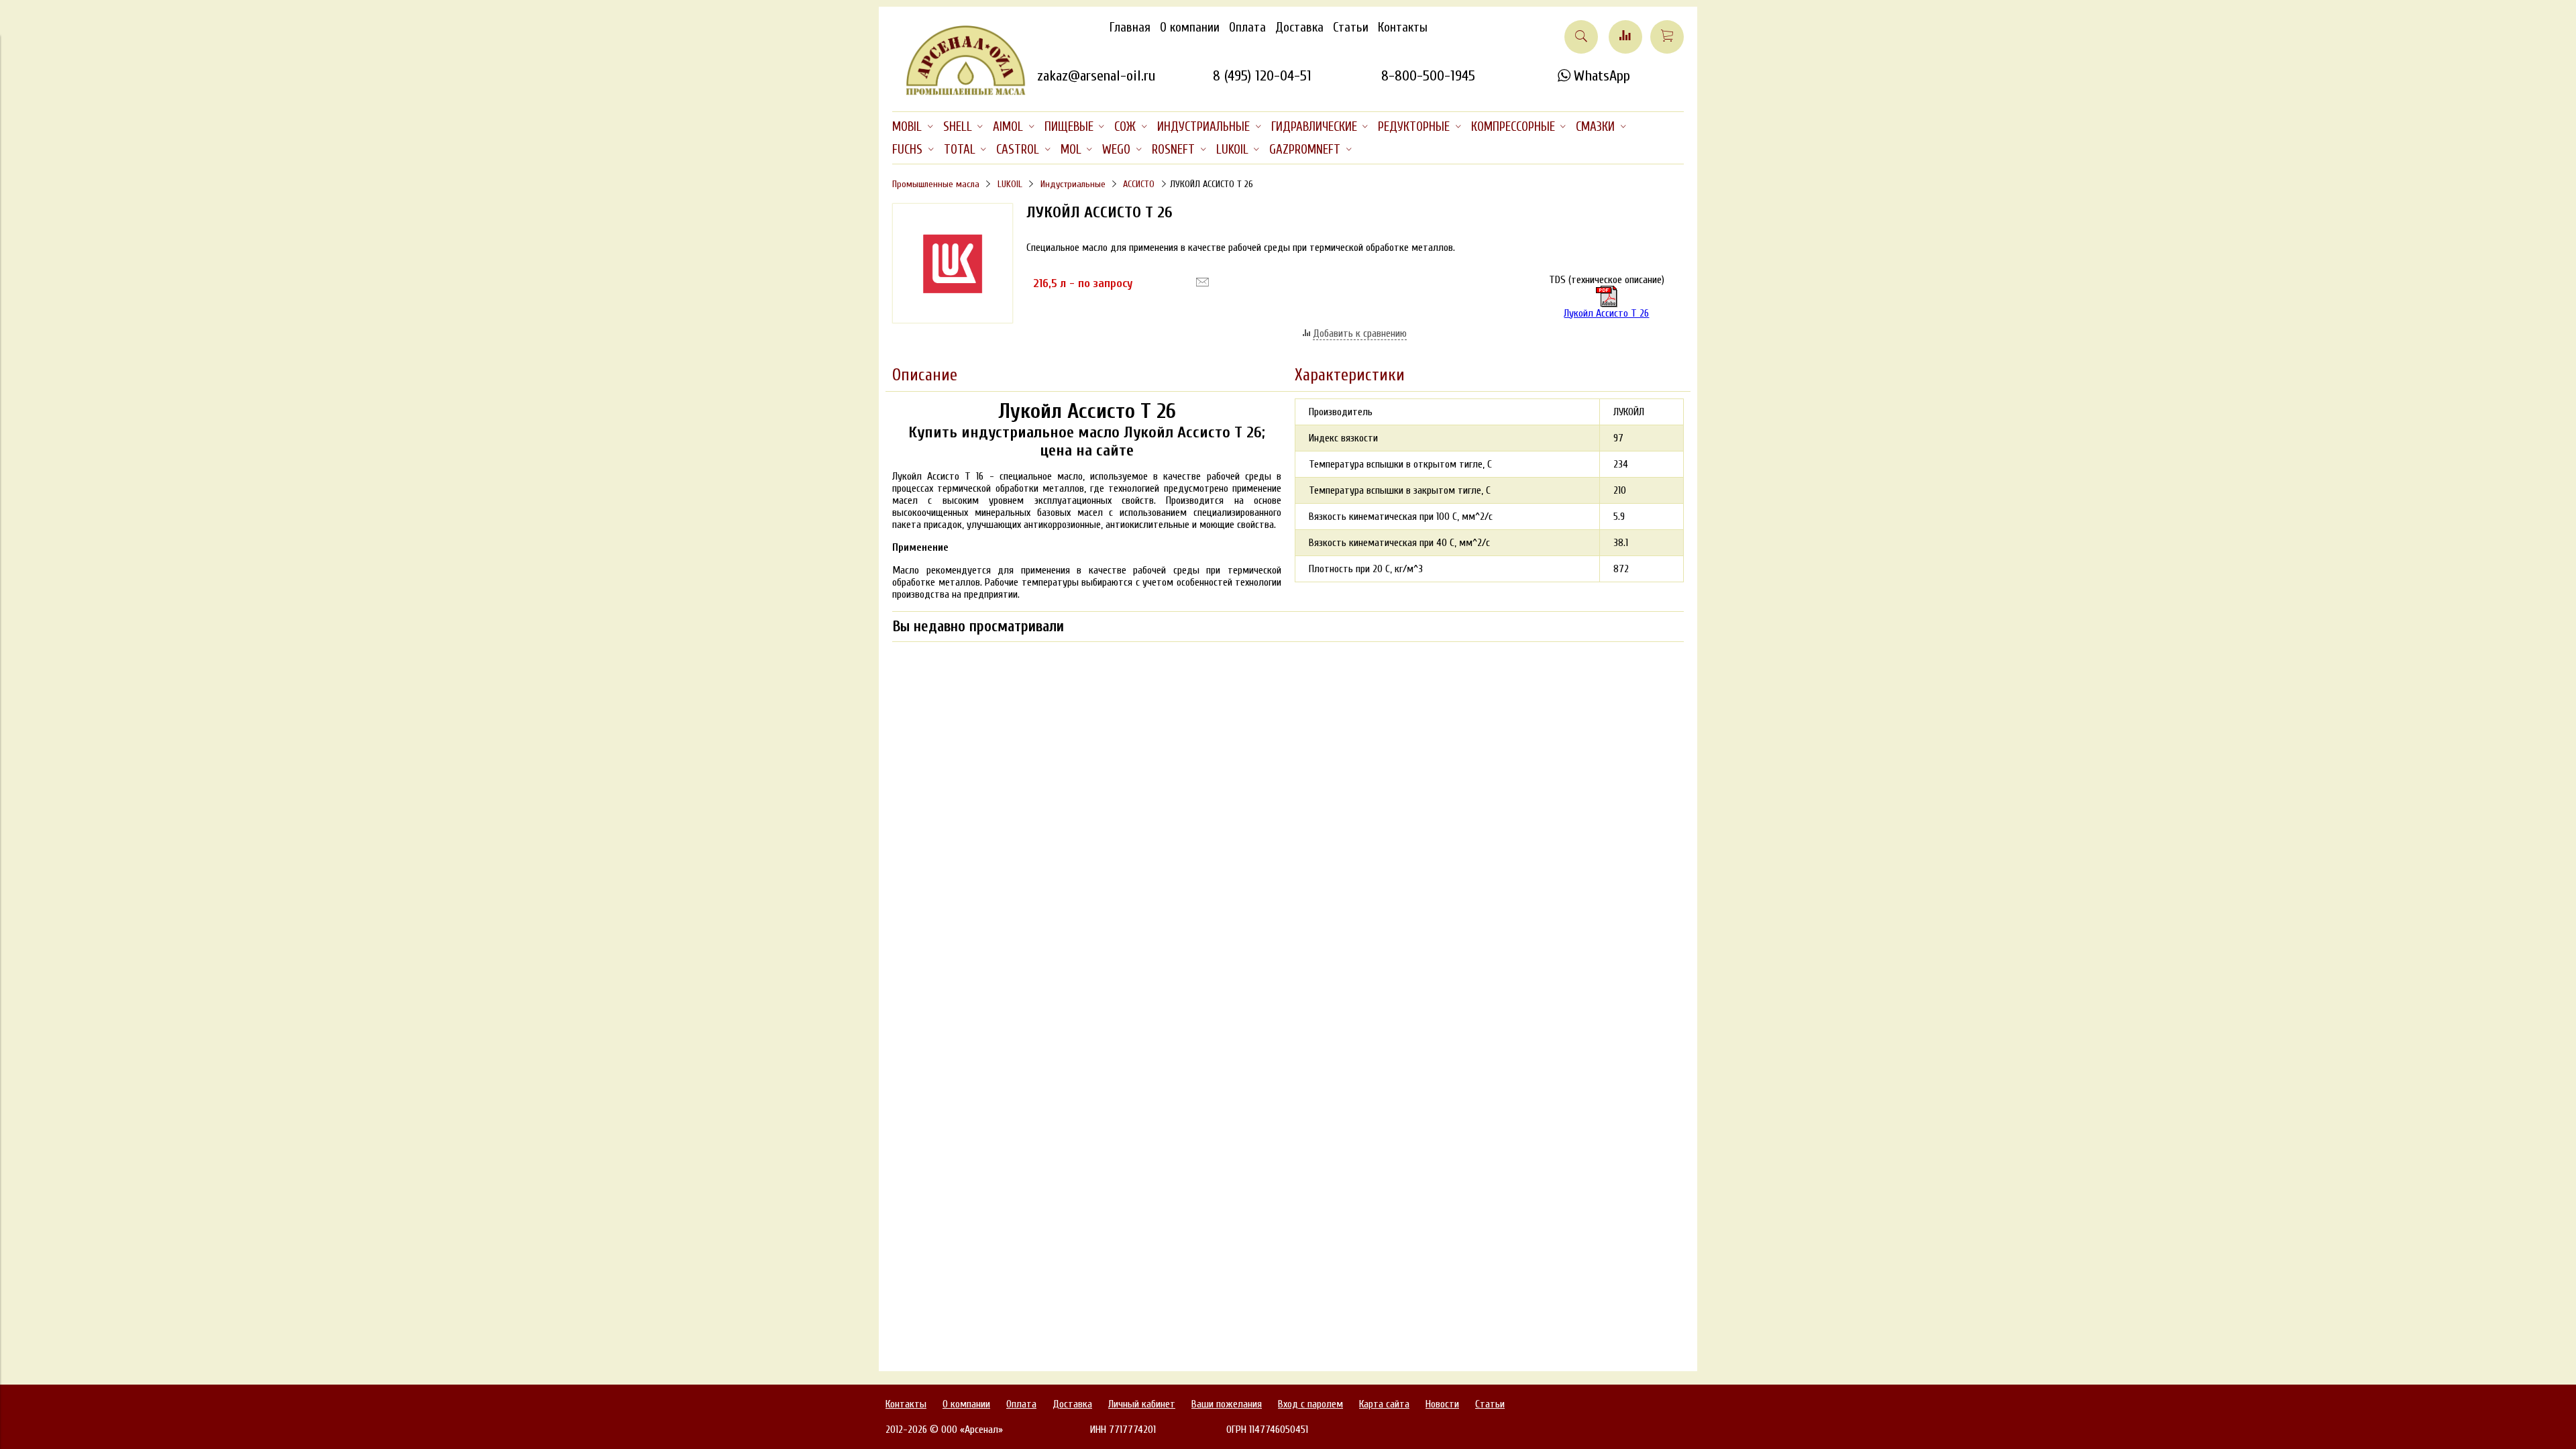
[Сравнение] (1625, 37)
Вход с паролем (1310, 1404)
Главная (1130, 28)
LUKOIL (1010, 184)
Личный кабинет (1142, 1404)
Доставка (1299, 28)
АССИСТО (1139, 184)
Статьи (1351, 28)
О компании (1190, 28)
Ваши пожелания (1227, 1404)
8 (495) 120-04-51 (1262, 76)
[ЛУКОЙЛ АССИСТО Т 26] (953, 320)
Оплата (1247, 28)
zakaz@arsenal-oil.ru (1096, 76)
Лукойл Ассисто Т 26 (1606, 313)
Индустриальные (1073, 184)
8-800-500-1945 (1428, 76)
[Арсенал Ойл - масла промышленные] (959, 93)
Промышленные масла (936, 184)
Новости (1442, 1404)
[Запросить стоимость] (1202, 282)
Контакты (1403, 28)
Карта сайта (1384, 1404)
